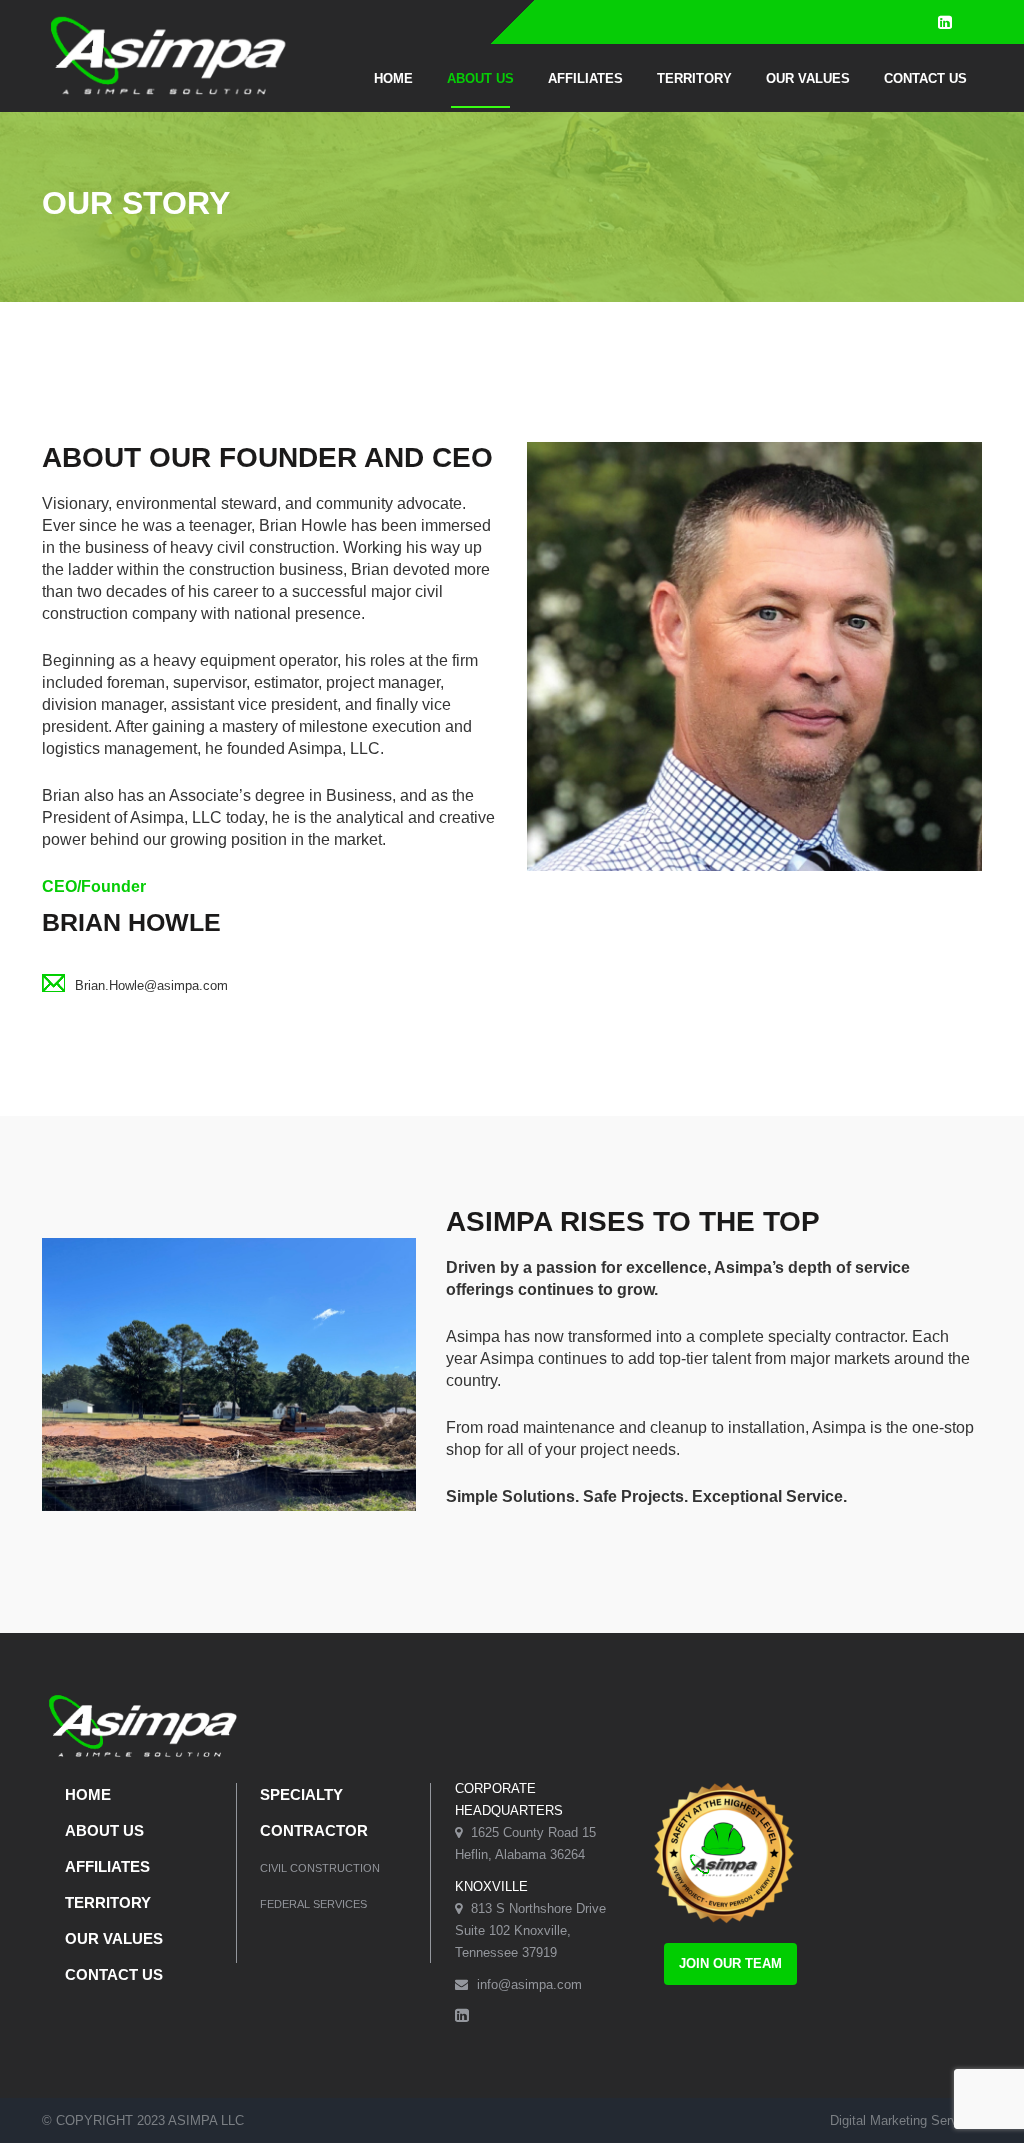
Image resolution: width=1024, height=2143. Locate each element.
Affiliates (585, 78)
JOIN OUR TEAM (730, 1963)
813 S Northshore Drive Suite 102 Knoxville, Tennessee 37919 (530, 1930)
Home (393, 78)
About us (480, 78)
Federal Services (313, 1904)
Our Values (808, 78)
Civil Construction (320, 1868)
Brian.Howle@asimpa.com (151, 985)
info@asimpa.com (527, 1984)
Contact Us (925, 78)
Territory (694, 78)
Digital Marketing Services (906, 2120)
